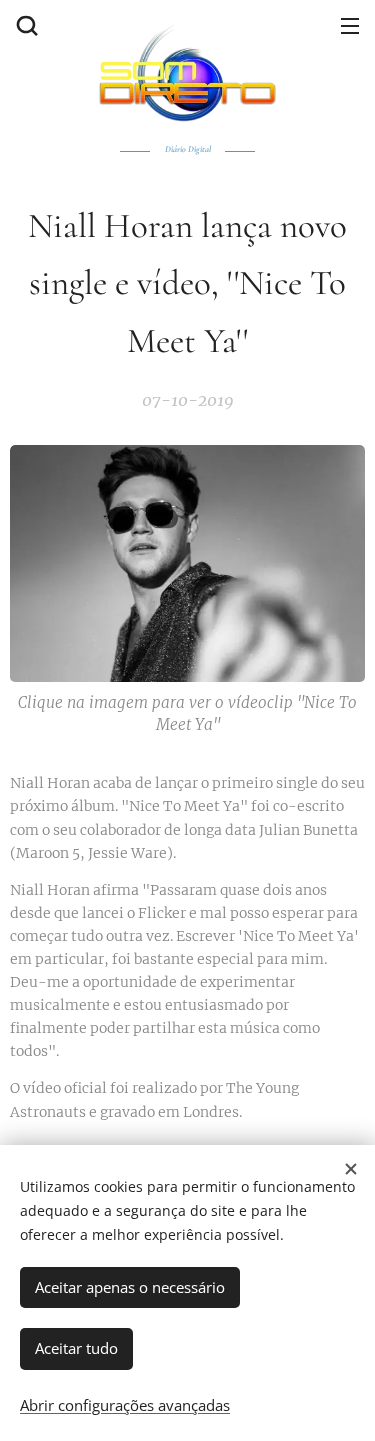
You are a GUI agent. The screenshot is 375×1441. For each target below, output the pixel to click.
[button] (25, 25)
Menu (350, 25)
